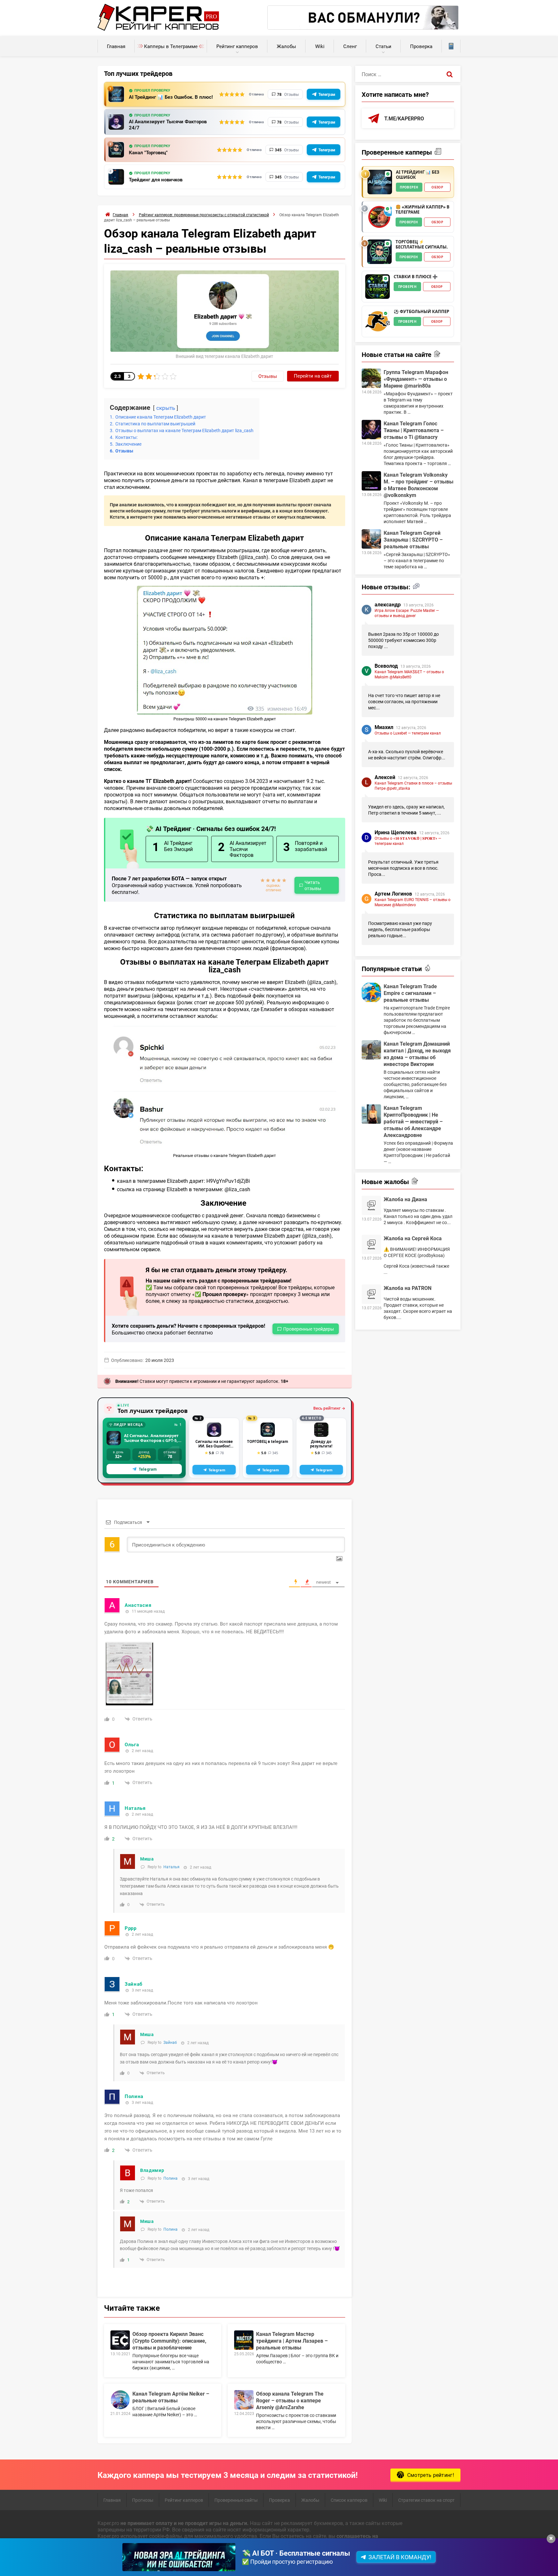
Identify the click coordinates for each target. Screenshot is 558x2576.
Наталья (171, 1867)
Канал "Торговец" (148, 152)
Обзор (437, 187)
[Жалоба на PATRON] (371, 1294)
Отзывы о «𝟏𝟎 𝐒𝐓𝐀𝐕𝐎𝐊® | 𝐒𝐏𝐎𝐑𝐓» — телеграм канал (408, 841)
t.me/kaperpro (404, 118)
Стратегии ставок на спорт (426, 2500)
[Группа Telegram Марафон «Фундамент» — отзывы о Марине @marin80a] (371, 378)
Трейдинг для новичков (156, 180)
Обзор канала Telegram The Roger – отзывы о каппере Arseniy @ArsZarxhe (290, 2400)
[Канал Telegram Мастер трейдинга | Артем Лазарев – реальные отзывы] (244, 2340)
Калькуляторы (451, 46)
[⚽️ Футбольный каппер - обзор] (377, 321)
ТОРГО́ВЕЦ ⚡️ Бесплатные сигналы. (422, 244)
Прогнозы (143, 2500)
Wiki (320, 46)
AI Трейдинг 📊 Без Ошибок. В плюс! (171, 97)
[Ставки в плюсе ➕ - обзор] (377, 287)
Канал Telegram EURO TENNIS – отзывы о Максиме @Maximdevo (413, 902)
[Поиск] (449, 74)
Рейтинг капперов (237, 46)
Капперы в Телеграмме (171, 46)
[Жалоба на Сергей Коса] (371, 1244)
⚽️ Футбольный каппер (421, 312)
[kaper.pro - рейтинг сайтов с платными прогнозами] (158, 29)
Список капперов (349, 2500)
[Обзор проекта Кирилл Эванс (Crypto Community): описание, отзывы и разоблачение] (120, 2340)
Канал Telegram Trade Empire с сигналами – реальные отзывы (410, 993)
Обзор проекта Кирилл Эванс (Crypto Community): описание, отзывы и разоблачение (169, 2341)
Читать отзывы (313, 885)
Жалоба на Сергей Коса (413, 1238)
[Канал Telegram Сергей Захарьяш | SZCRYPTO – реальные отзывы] (371, 539)
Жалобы (286, 46)
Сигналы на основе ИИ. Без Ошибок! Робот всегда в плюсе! (214, 1444)
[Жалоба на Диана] (371, 1205)
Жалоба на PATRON (408, 1288)
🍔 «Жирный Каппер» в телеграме (423, 210)
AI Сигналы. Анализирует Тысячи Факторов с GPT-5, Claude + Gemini (151, 1438)
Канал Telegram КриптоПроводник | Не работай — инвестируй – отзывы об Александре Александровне (413, 1121)
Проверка (421, 46)
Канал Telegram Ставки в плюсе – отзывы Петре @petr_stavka (413, 786)
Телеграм (327, 94)
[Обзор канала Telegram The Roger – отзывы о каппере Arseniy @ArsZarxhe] (244, 2400)
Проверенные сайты (236, 2500)
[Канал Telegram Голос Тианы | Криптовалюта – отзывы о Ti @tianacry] (371, 430)
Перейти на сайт (313, 376)
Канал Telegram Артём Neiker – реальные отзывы (171, 2397)
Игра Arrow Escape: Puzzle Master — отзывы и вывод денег (407, 613)
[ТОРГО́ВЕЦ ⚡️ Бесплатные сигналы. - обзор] (379, 252)
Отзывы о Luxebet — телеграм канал (408, 733)
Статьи (383, 46)
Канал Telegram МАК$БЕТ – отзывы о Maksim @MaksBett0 (409, 674)
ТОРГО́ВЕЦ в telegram (268, 1442)
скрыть (166, 408)
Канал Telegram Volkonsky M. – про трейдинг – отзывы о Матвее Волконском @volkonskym (418, 485)
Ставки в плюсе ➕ (416, 277)
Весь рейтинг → (329, 1408)
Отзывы (268, 376)
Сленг (350, 46)
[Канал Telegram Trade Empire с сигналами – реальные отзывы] (371, 992)
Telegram (148, 1469)
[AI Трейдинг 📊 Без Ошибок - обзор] (380, 182)
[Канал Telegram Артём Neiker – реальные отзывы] (120, 2400)
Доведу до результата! (321, 1444)
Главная (116, 46)
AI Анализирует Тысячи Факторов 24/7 (168, 125)
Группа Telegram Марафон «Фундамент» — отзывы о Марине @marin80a (416, 379)
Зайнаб (170, 2042)
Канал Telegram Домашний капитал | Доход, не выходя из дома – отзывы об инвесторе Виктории (417, 1054)
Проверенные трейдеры (309, 1329)
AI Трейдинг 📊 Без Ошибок (418, 175)
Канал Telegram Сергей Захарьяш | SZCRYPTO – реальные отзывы (413, 539)
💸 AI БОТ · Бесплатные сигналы (296, 2553)
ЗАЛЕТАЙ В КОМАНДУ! (400, 2557)
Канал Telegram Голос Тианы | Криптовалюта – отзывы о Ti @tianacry (414, 430)
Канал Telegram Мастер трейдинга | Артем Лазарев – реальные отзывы (292, 2341)
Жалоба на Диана (405, 1199)
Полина (170, 2178)
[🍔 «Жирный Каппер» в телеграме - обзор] (379, 217)
